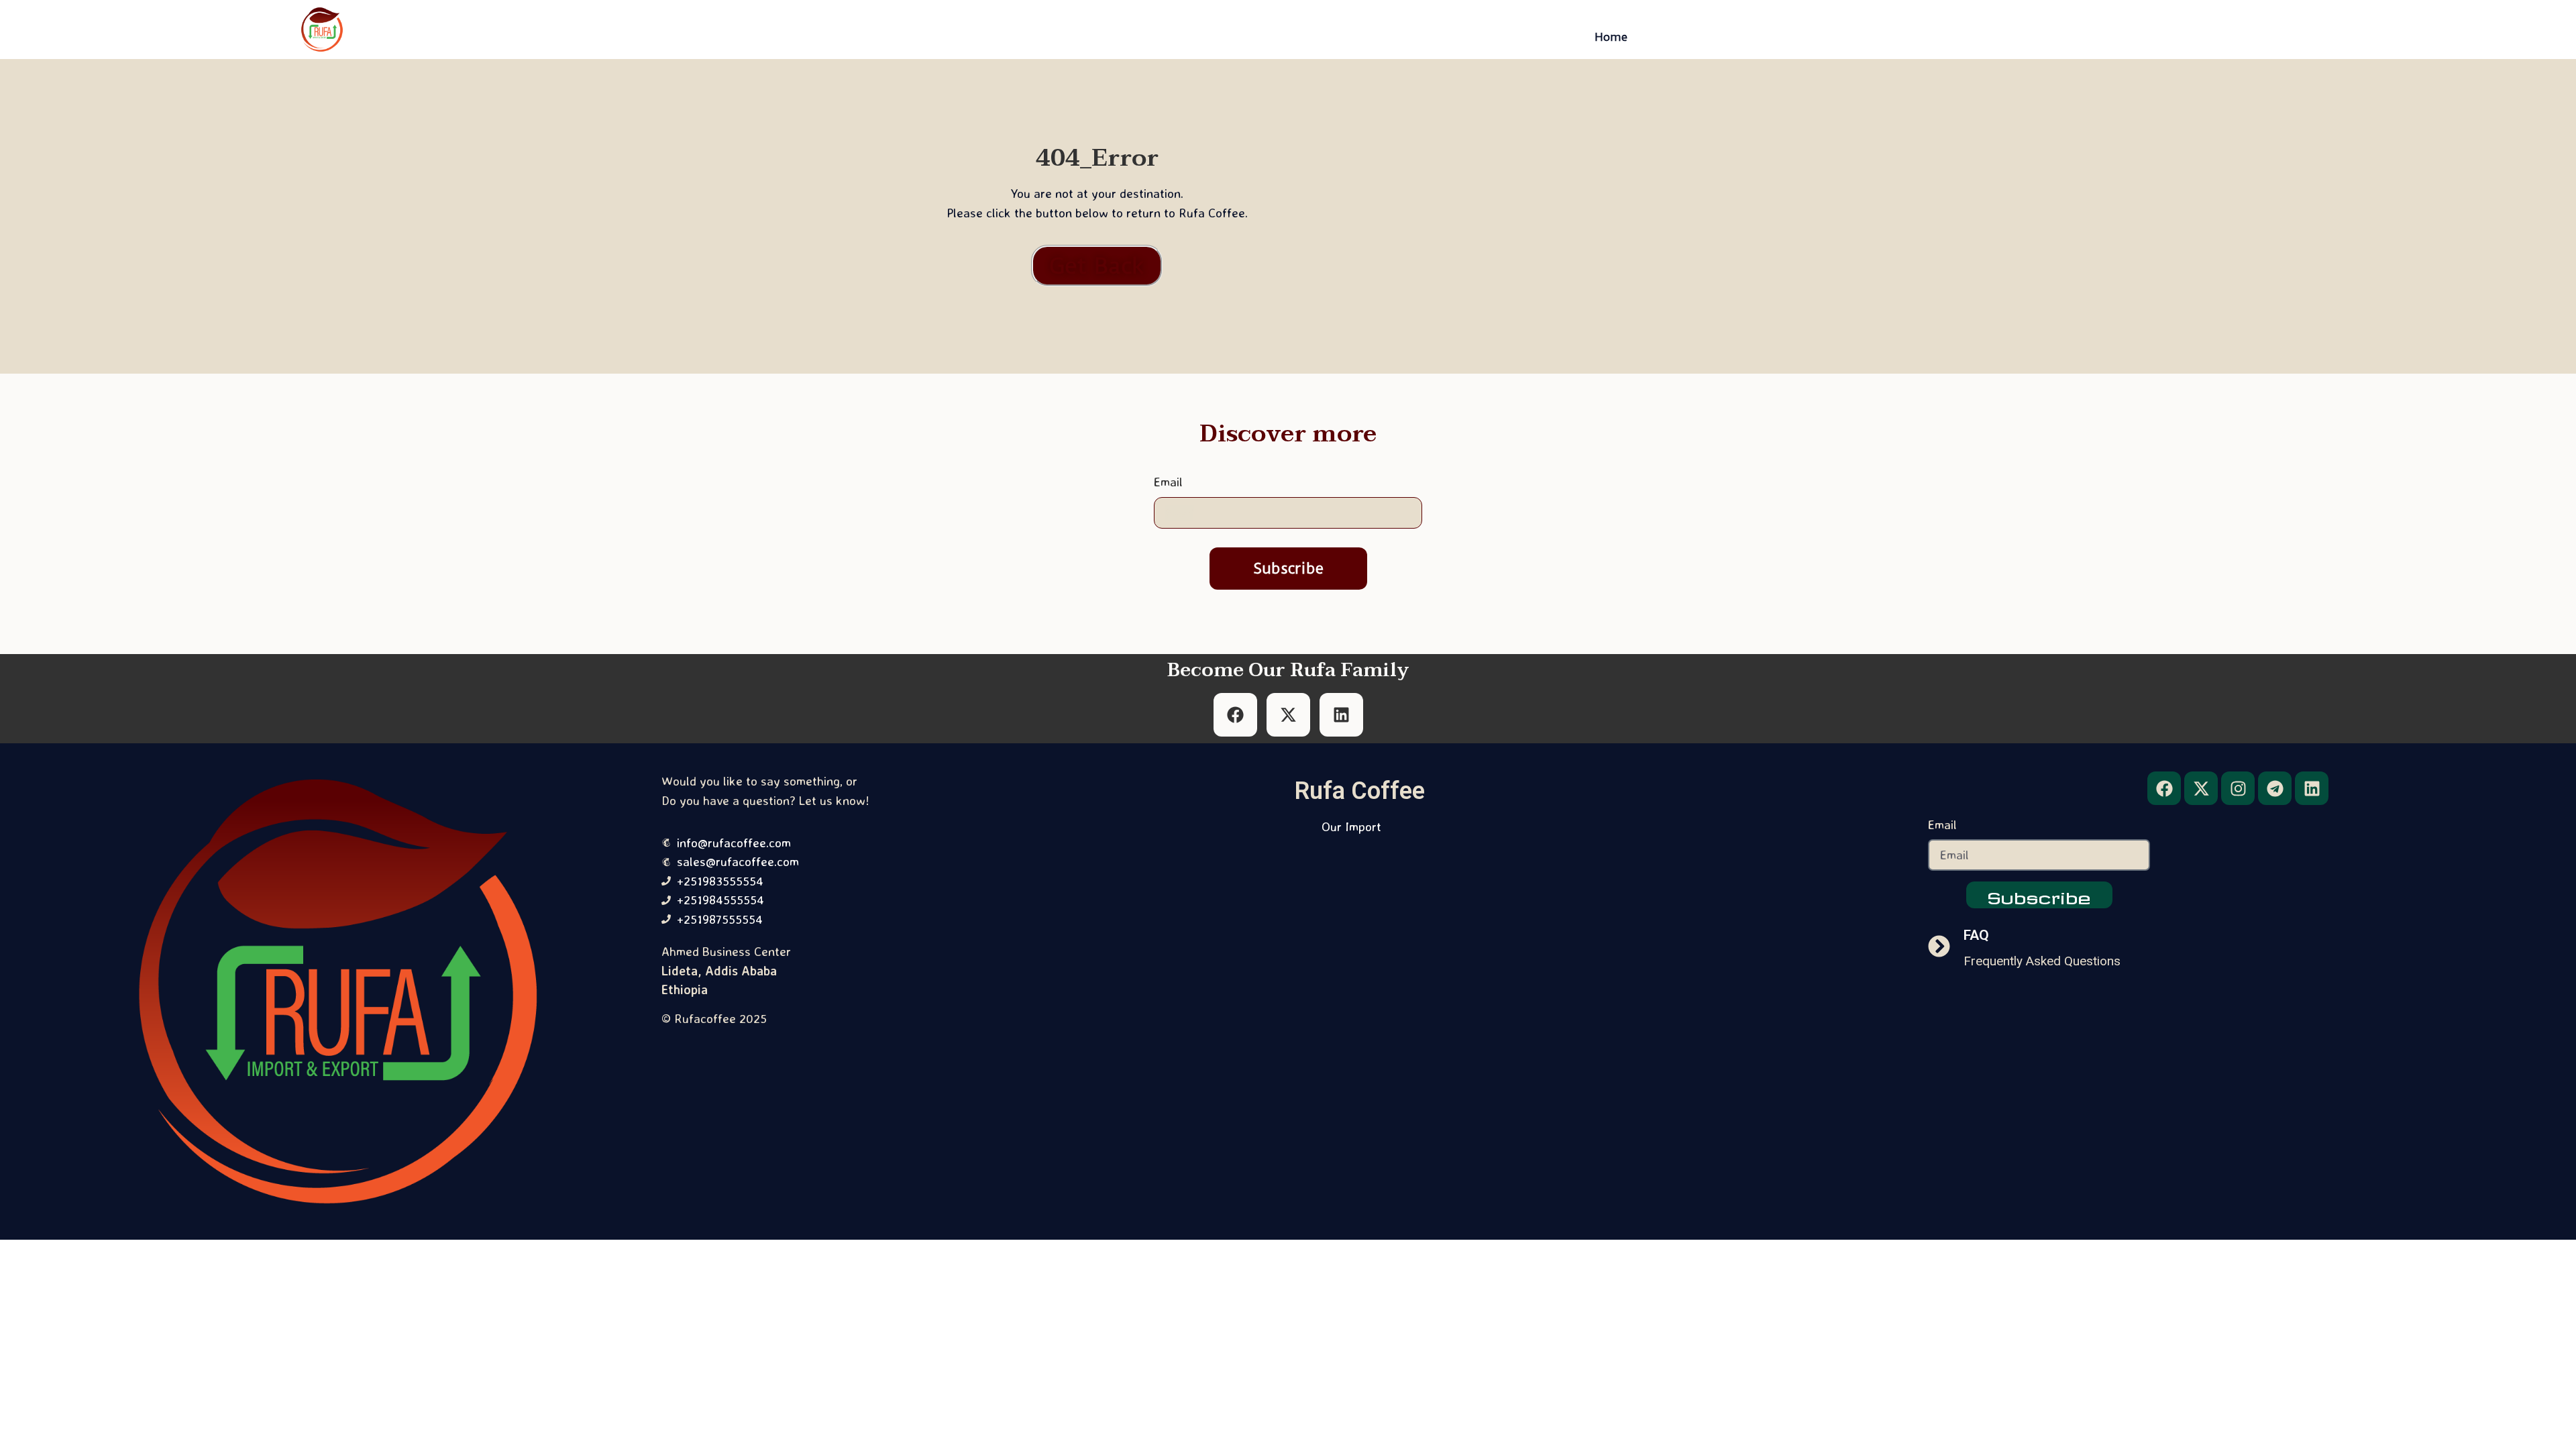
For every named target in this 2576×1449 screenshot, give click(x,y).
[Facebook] (2164, 788)
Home (1611, 37)
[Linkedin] (2312, 788)
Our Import (1351, 826)
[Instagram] (2238, 788)
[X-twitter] (2201, 788)
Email (1168, 483)
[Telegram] (2275, 788)
